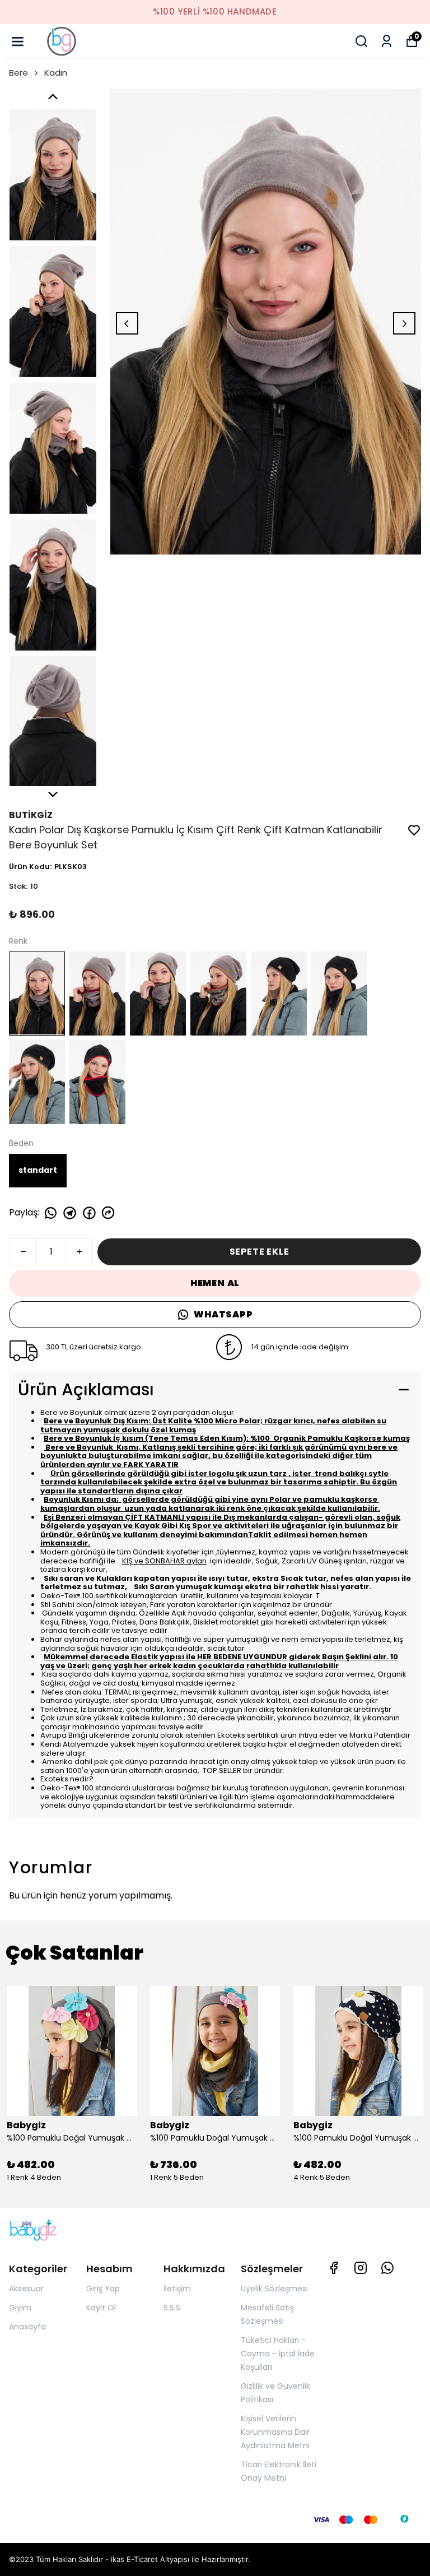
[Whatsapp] (387, 2268)
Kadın (56, 73)
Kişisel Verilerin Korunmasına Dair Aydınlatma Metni (275, 2432)
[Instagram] (361, 2268)
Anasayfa (27, 2327)
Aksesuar (26, 2289)
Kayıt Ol (101, 2308)
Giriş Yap (103, 2289)
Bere (18, 73)
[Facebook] (334, 2268)
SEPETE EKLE (260, 1252)
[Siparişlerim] (387, 41)
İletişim (177, 2289)
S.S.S (172, 2308)
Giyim (20, 2308)
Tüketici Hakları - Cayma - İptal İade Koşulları (278, 2354)
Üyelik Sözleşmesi (274, 2289)
